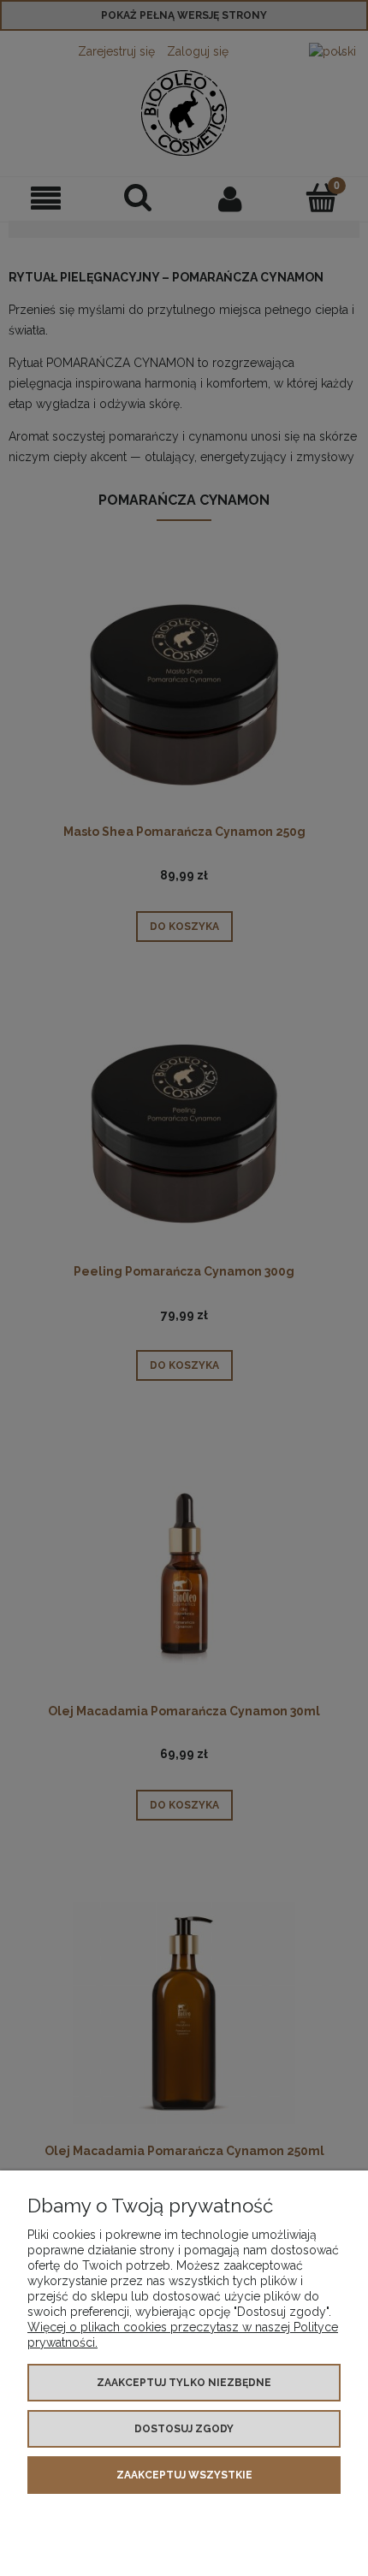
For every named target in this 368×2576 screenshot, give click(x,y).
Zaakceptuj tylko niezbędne (184, 2383)
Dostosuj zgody (184, 2429)
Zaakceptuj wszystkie (184, 2475)
